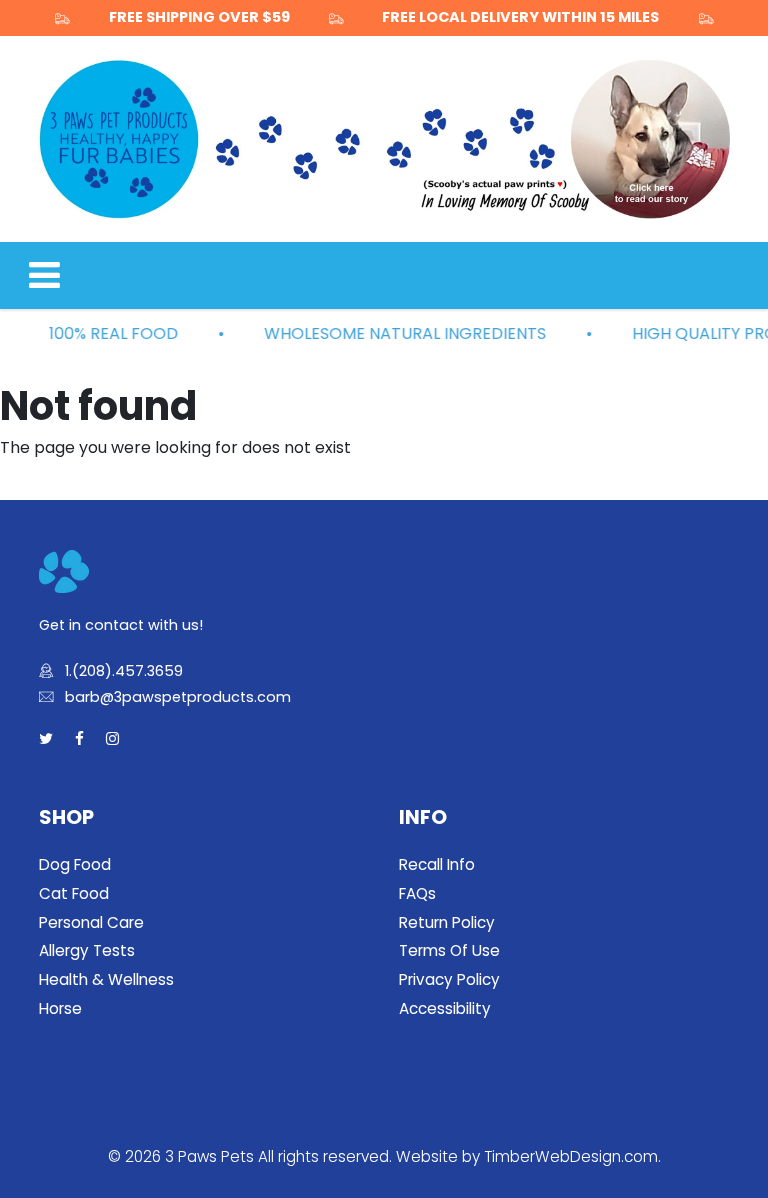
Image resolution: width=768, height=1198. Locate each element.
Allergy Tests (87, 950)
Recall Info (437, 864)
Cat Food (74, 893)
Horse (60, 1008)
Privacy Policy (449, 979)
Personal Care (91, 922)
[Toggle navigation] (44, 275)
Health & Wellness (106, 979)
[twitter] (46, 739)
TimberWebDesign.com (571, 1156)
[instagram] (112, 739)
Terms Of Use (449, 950)
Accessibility (445, 1008)
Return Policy (447, 922)
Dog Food (75, 864)
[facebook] (79, 739)
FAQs (417, 893)
